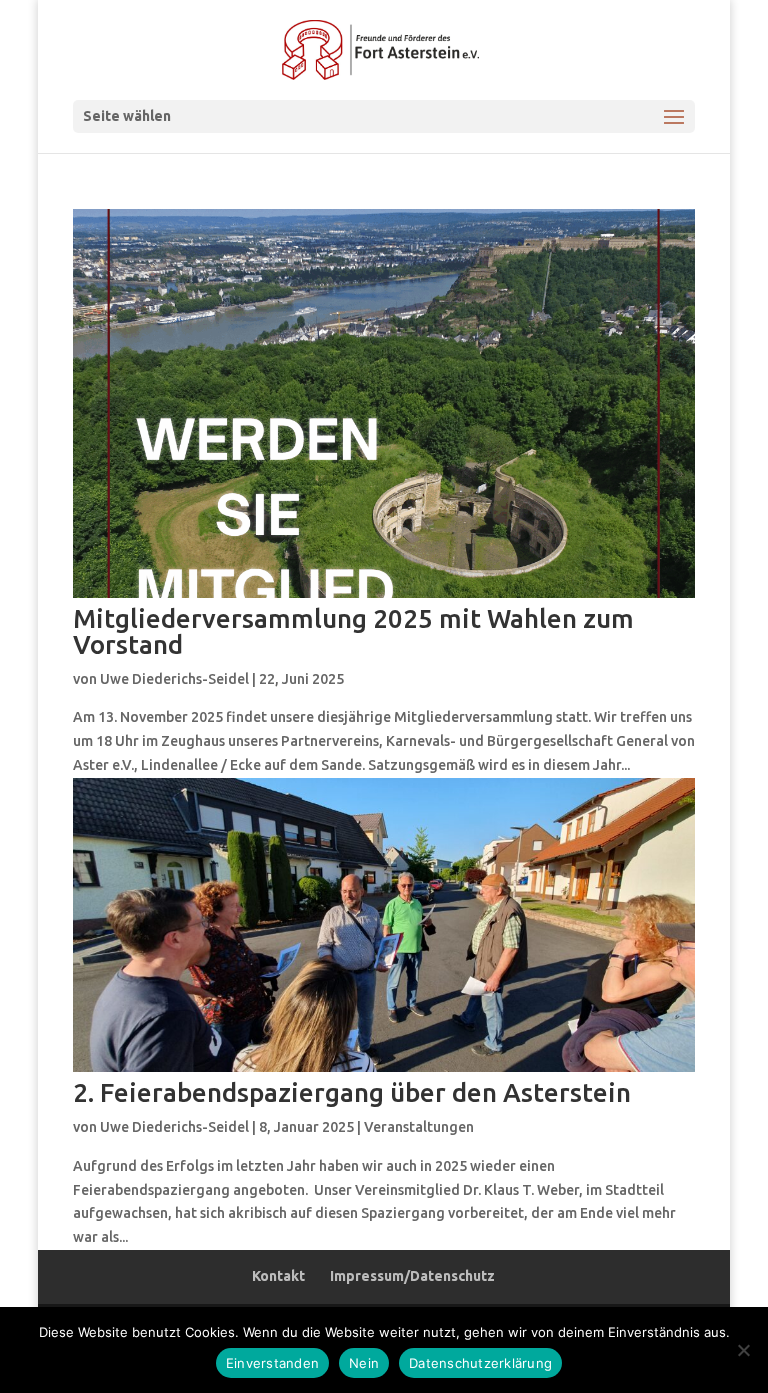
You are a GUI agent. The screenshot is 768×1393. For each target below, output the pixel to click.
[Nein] (743, 1350)
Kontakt (278, 1276)
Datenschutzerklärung (480, 1363)
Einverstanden (272, 1363)
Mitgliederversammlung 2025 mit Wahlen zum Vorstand (353, 631)
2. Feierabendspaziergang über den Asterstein (352, 1092)
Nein (364, 1363)
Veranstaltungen (419, 1127)
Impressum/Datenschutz (412, 1276)
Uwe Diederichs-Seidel (174, 679)
